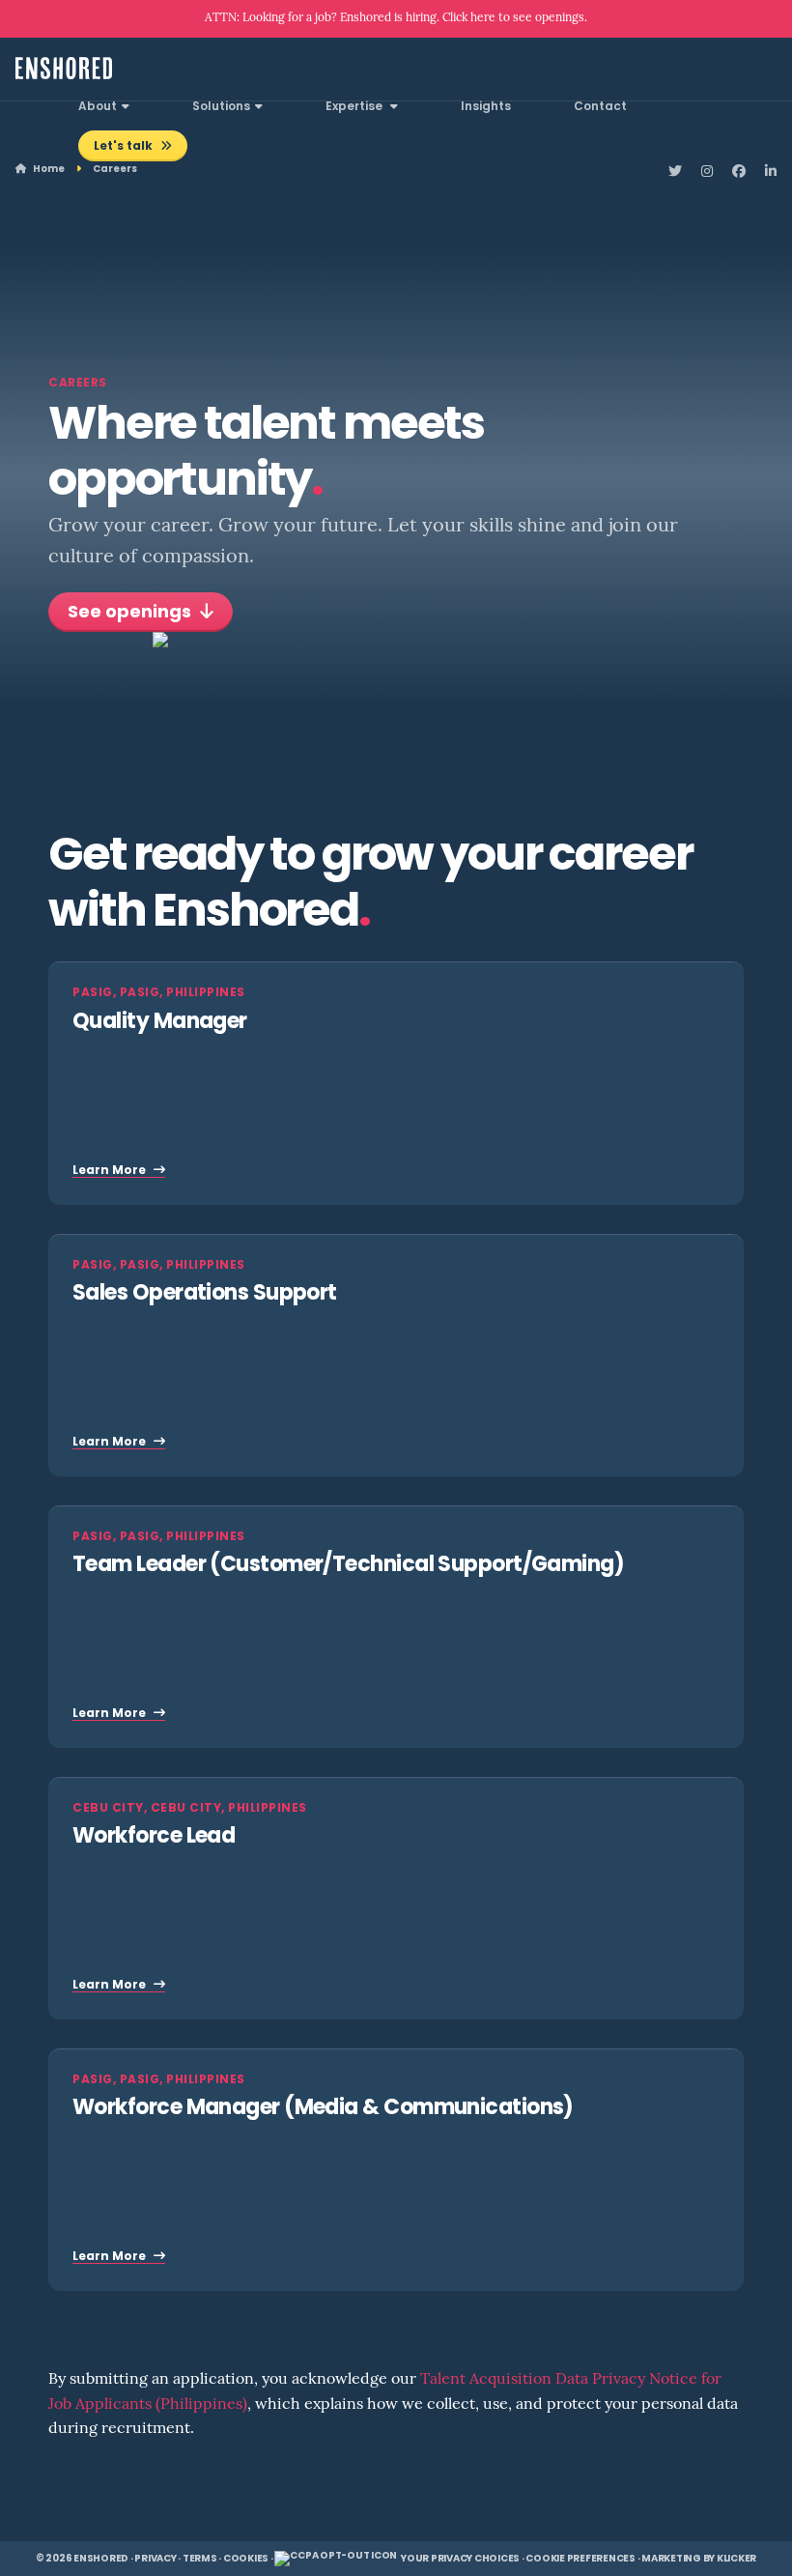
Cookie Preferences (580, 2559)
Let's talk (125, 147)
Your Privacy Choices (460, 2559)
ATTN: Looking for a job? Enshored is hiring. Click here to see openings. (396, 18)
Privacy (155, 2559)
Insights (486, 107)
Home (48, 170)
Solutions (221, 107)
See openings (131, 614)
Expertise (355, 107)
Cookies (246, 2559)
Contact (600, 107)
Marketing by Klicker (699, 2559)
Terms (200, 2559)
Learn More (111, 1171)
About (98, 107)
